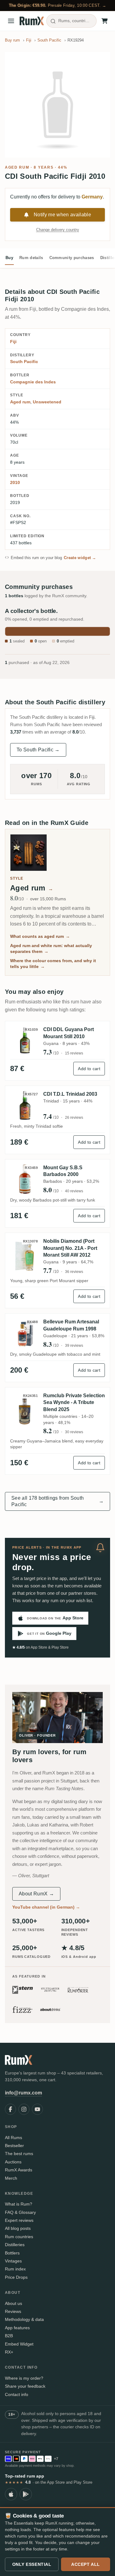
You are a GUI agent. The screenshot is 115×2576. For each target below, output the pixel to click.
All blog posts (18, 2228)
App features (17, 2328)
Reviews (13, 2311)
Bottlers (12, 2253)
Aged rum (17, 167)
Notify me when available (62, 215)
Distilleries (15, 2245)
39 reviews (74, 1346)
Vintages (13, 2261)
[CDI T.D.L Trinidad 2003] (25, 1106)
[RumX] (32, 21)
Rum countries (19, 2237)
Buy (9, 258)
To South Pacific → (38, 750)
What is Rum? (19, 2204)
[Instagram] (24, 2109)
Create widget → (80, 558)
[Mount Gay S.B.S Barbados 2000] (25, 1179)
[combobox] (71, 21)
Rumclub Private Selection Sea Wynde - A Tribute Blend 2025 (74, 1402)
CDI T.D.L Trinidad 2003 (70, 1094)
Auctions (13, 2162)
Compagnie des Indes (33, 382)
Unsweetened (47, 402)
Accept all (86, 2564)
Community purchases (72, 258)
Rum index (15, 2269)
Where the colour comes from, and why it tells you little (53, 964)
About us (13, 2303)
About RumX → (36, 1894)
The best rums (19, 2154)
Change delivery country (58, 230)
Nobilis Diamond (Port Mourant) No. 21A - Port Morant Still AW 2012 (70, 1248)
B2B (9, 2336)
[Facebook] (10, 2109)
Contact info (17, 2394)
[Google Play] (26, 2494)
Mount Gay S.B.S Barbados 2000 (63, 1171)
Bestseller (14, 2146)
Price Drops (16, 2277)
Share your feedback (25, 2386)
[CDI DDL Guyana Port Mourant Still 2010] (25, 1041)
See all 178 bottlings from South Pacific (57, 1501)
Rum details (31, 258)
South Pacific (24, 362)
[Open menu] (11, 21)
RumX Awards (19, 2170)
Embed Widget (19, 2344)
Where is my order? (24, 2378)
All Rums (13, 2138)
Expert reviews (19, 2220)
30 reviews (74, 1432)
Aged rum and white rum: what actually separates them (51, 949)
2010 (15, 482)
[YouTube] (37, 2109)
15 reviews (74, 1053)
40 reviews (74, 1191)
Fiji (13, 342)
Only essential (32, 2564)
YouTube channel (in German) (46, 1907)
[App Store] (11, 2494)
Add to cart (89, 1069)
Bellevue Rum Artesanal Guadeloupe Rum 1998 (71, 1325)
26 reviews (74, 1118)
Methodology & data (24, 2319)
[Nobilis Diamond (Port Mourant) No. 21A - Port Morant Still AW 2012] (25, 1256)
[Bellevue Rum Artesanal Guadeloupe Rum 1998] (25, 1333)
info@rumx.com (23, 2093)
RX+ (9, 2352)
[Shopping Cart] (105, 21)
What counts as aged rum (40, 936)
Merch (11, 2178)
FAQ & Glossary (20, 2212)
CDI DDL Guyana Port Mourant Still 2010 (69, 1033)
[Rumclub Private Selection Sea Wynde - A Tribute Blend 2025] (25, 1411)
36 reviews (74, 1272)
